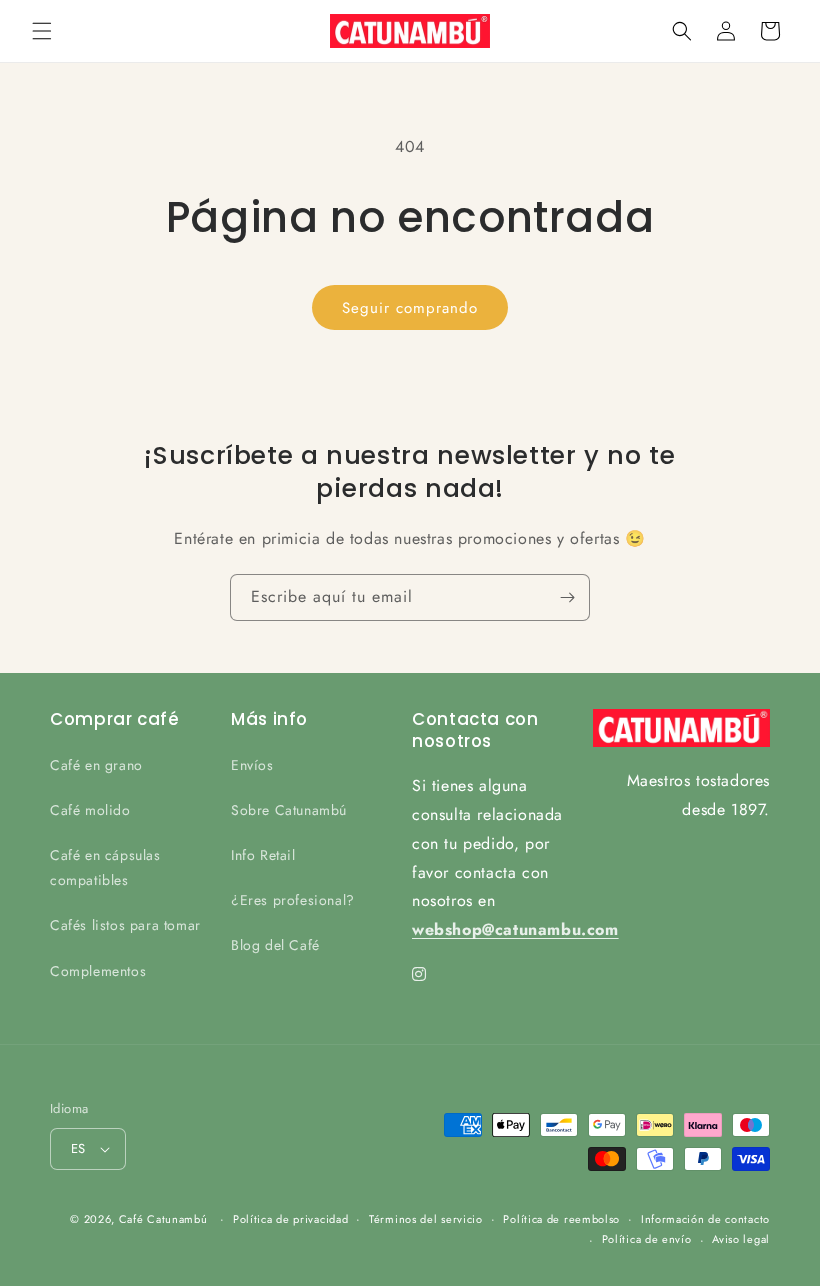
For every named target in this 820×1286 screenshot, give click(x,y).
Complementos (98, 971)
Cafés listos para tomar (125, 925)
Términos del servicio (426, 1219)
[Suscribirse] (567, 597)
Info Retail (263, 855)
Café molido (90, 810)
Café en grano (96, 765)
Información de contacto (705, 1219)
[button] (42, 31)
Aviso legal (741, 1239)
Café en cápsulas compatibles (105, 867)
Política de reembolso (561, 1219)
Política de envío (647, 1239)
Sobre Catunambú (289, 810)
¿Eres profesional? (293, 900)
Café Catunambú (163, 1219)
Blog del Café (275, 945)
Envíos (252, 765)
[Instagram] (419, 974)
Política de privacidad (290, 1219)
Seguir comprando (410, 308)
